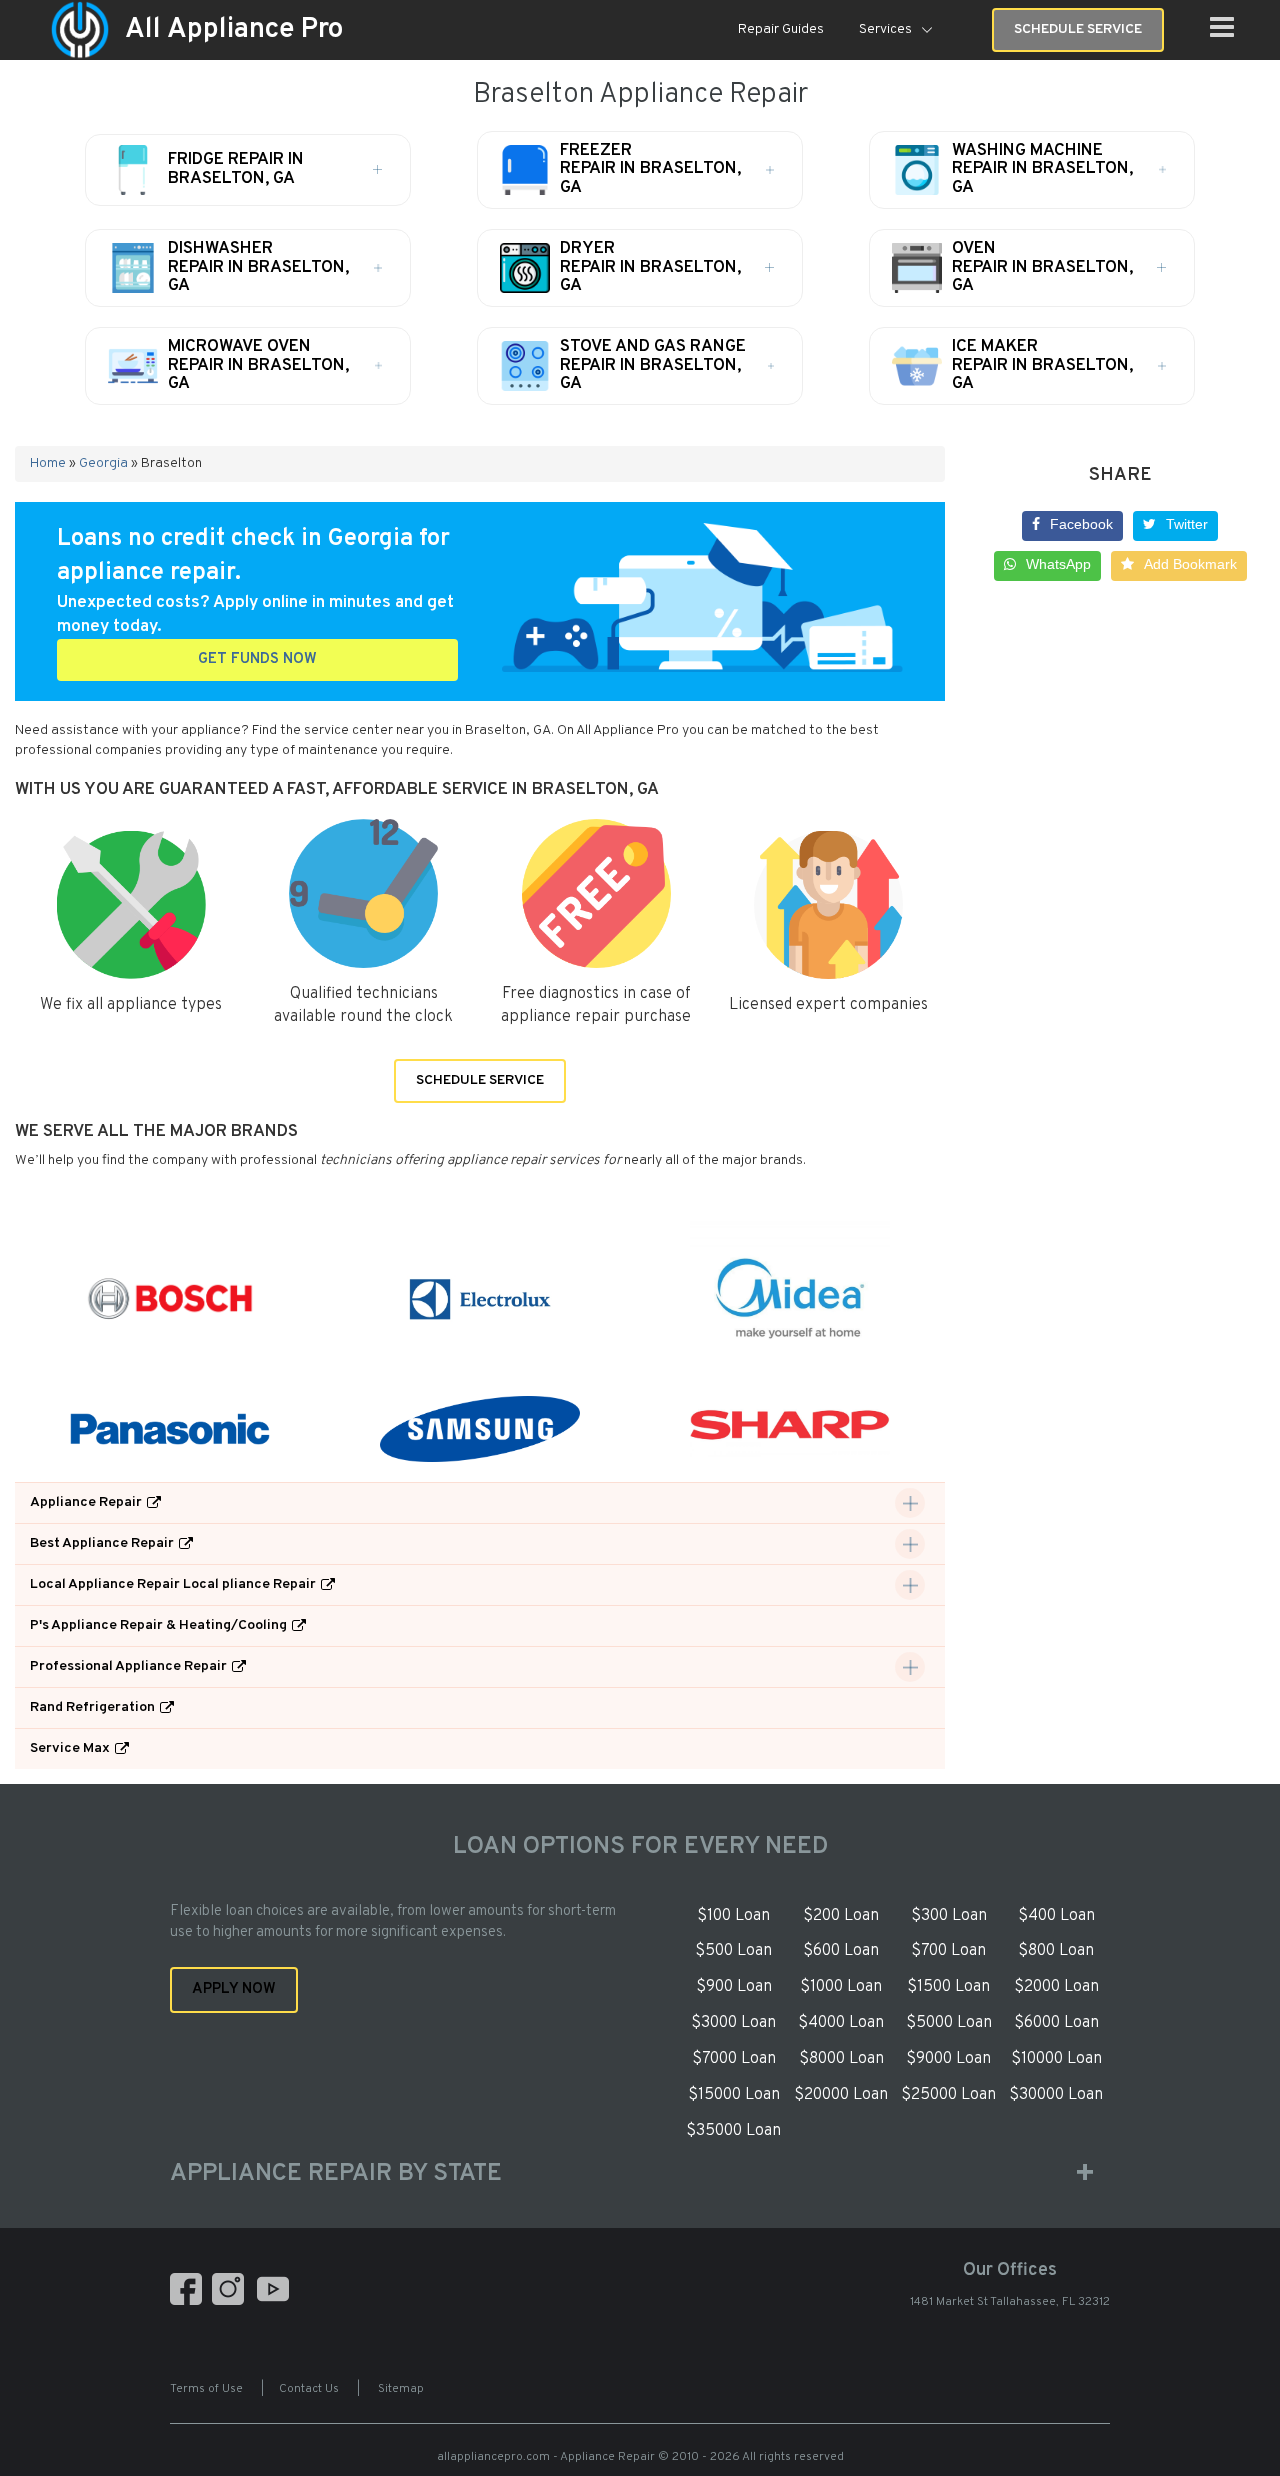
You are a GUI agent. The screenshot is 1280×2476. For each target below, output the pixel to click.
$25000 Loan (948, 2095)
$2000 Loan (1056, 1987)
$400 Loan (1056, 1916)
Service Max (70, 1748)
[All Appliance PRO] (80, 30)
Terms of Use (206, 2389)
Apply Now (234, 1989)
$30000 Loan (1056, 2095)
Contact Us (309, 2389)
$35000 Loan (733, 2131)
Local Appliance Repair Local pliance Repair (173, 1584)
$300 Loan (949, 1916)
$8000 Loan (841, 2059)
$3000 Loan (733, 2023)
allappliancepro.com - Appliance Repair (546, 2457)
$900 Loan (734, 1987)
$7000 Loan (734, 2059)
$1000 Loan (841, 1987)
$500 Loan (733, 1951)
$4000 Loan (841, 2023)
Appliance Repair (86, 1502)
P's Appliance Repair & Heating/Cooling (158, 1625)
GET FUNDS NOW (257, 659)
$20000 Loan (841, 2095)
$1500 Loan (948, 1987)
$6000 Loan (1056, 2023)
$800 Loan (1056, 1951)
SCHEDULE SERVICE (480, 1080)
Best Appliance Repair (102, 1543)
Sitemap (401, 2389)
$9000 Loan (948, 2059)
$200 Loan (841, 1916)
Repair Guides (781, 29)
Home (48, 463)
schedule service (1078, 29)
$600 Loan (841, 1951)
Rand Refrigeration (92, 1707)
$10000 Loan (1056, 2059)
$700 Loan (948, 1951)
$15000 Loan (734, 2095)
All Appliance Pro (234, 30)
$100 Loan (733, 1916)
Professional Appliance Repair (128, 1666)
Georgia (103, 463)
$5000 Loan (949, 2023)
